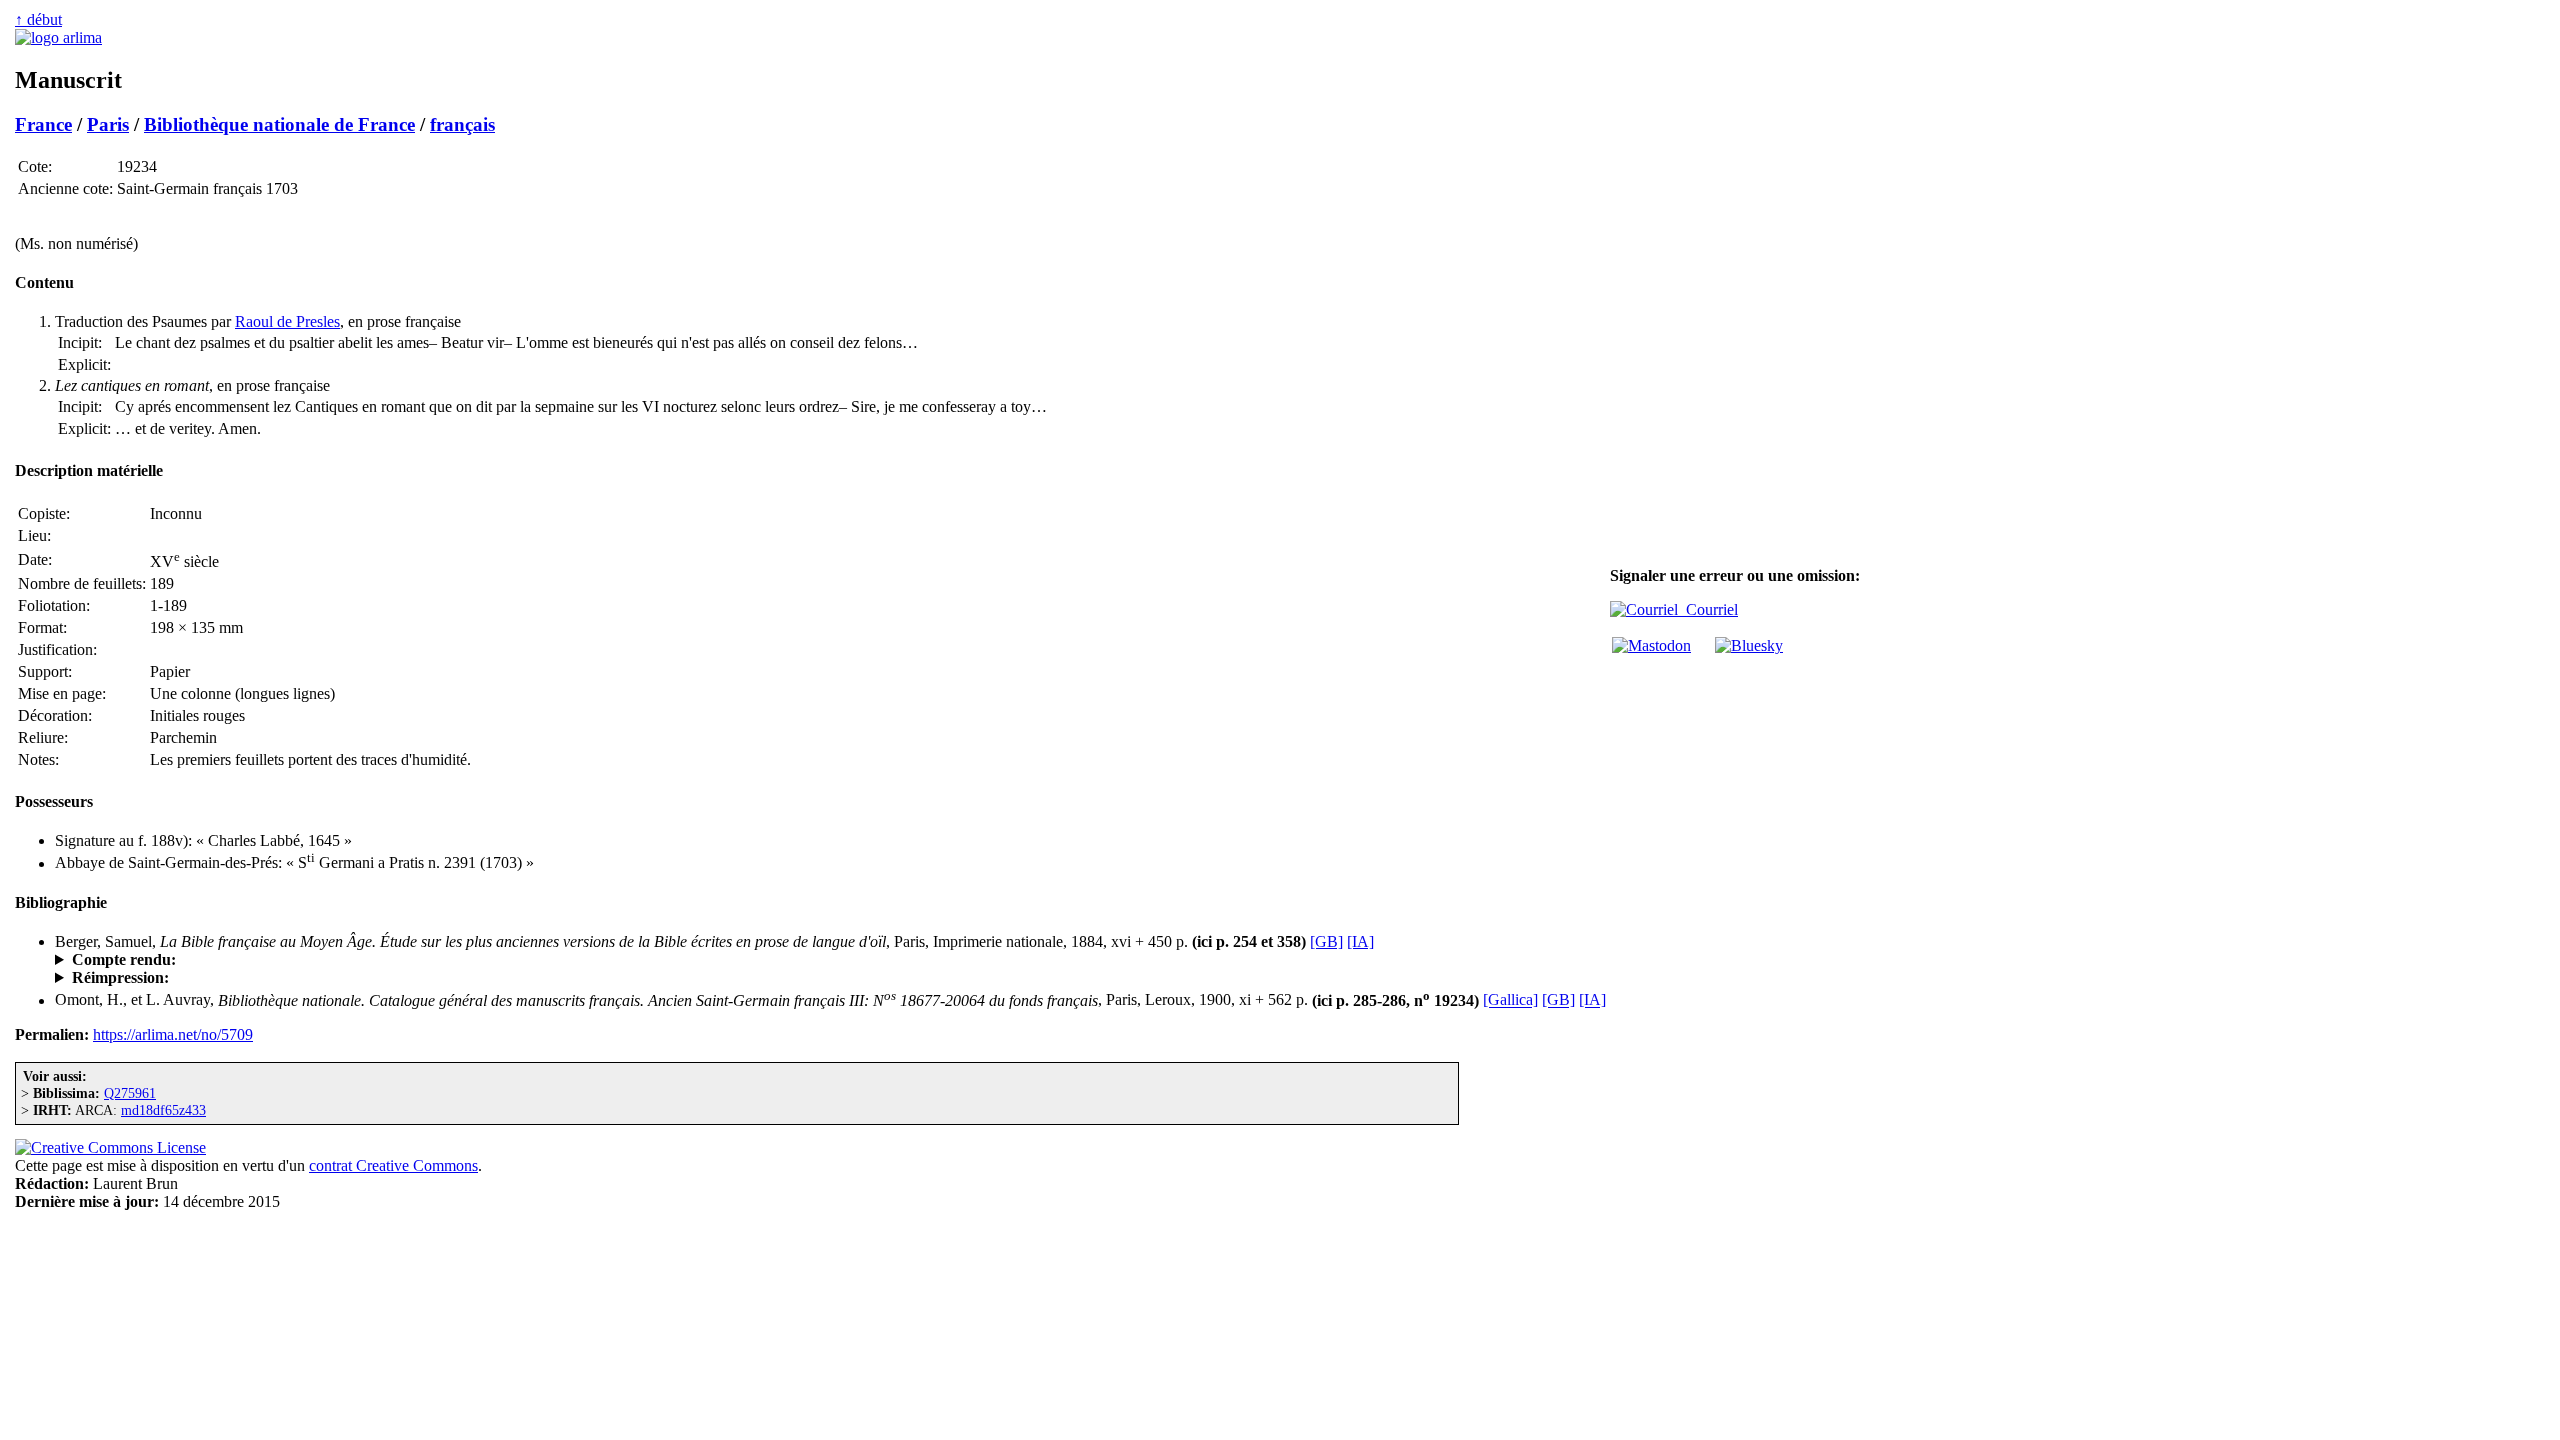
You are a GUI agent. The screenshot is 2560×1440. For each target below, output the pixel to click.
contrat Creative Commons (393, 1165)
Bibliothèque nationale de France (279, 124)
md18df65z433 (163, 1110)
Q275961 (130, 1093)
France (43, 124)
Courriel (1708, 609)
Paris (108, 124)
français (462, 124)
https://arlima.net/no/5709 (173, 1034)
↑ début (38, 19)
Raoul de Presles (287, 321)
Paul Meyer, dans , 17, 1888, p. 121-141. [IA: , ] (304, 960)
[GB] (1326, 941)
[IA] (1360, 941)
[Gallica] (1510, 1000)
